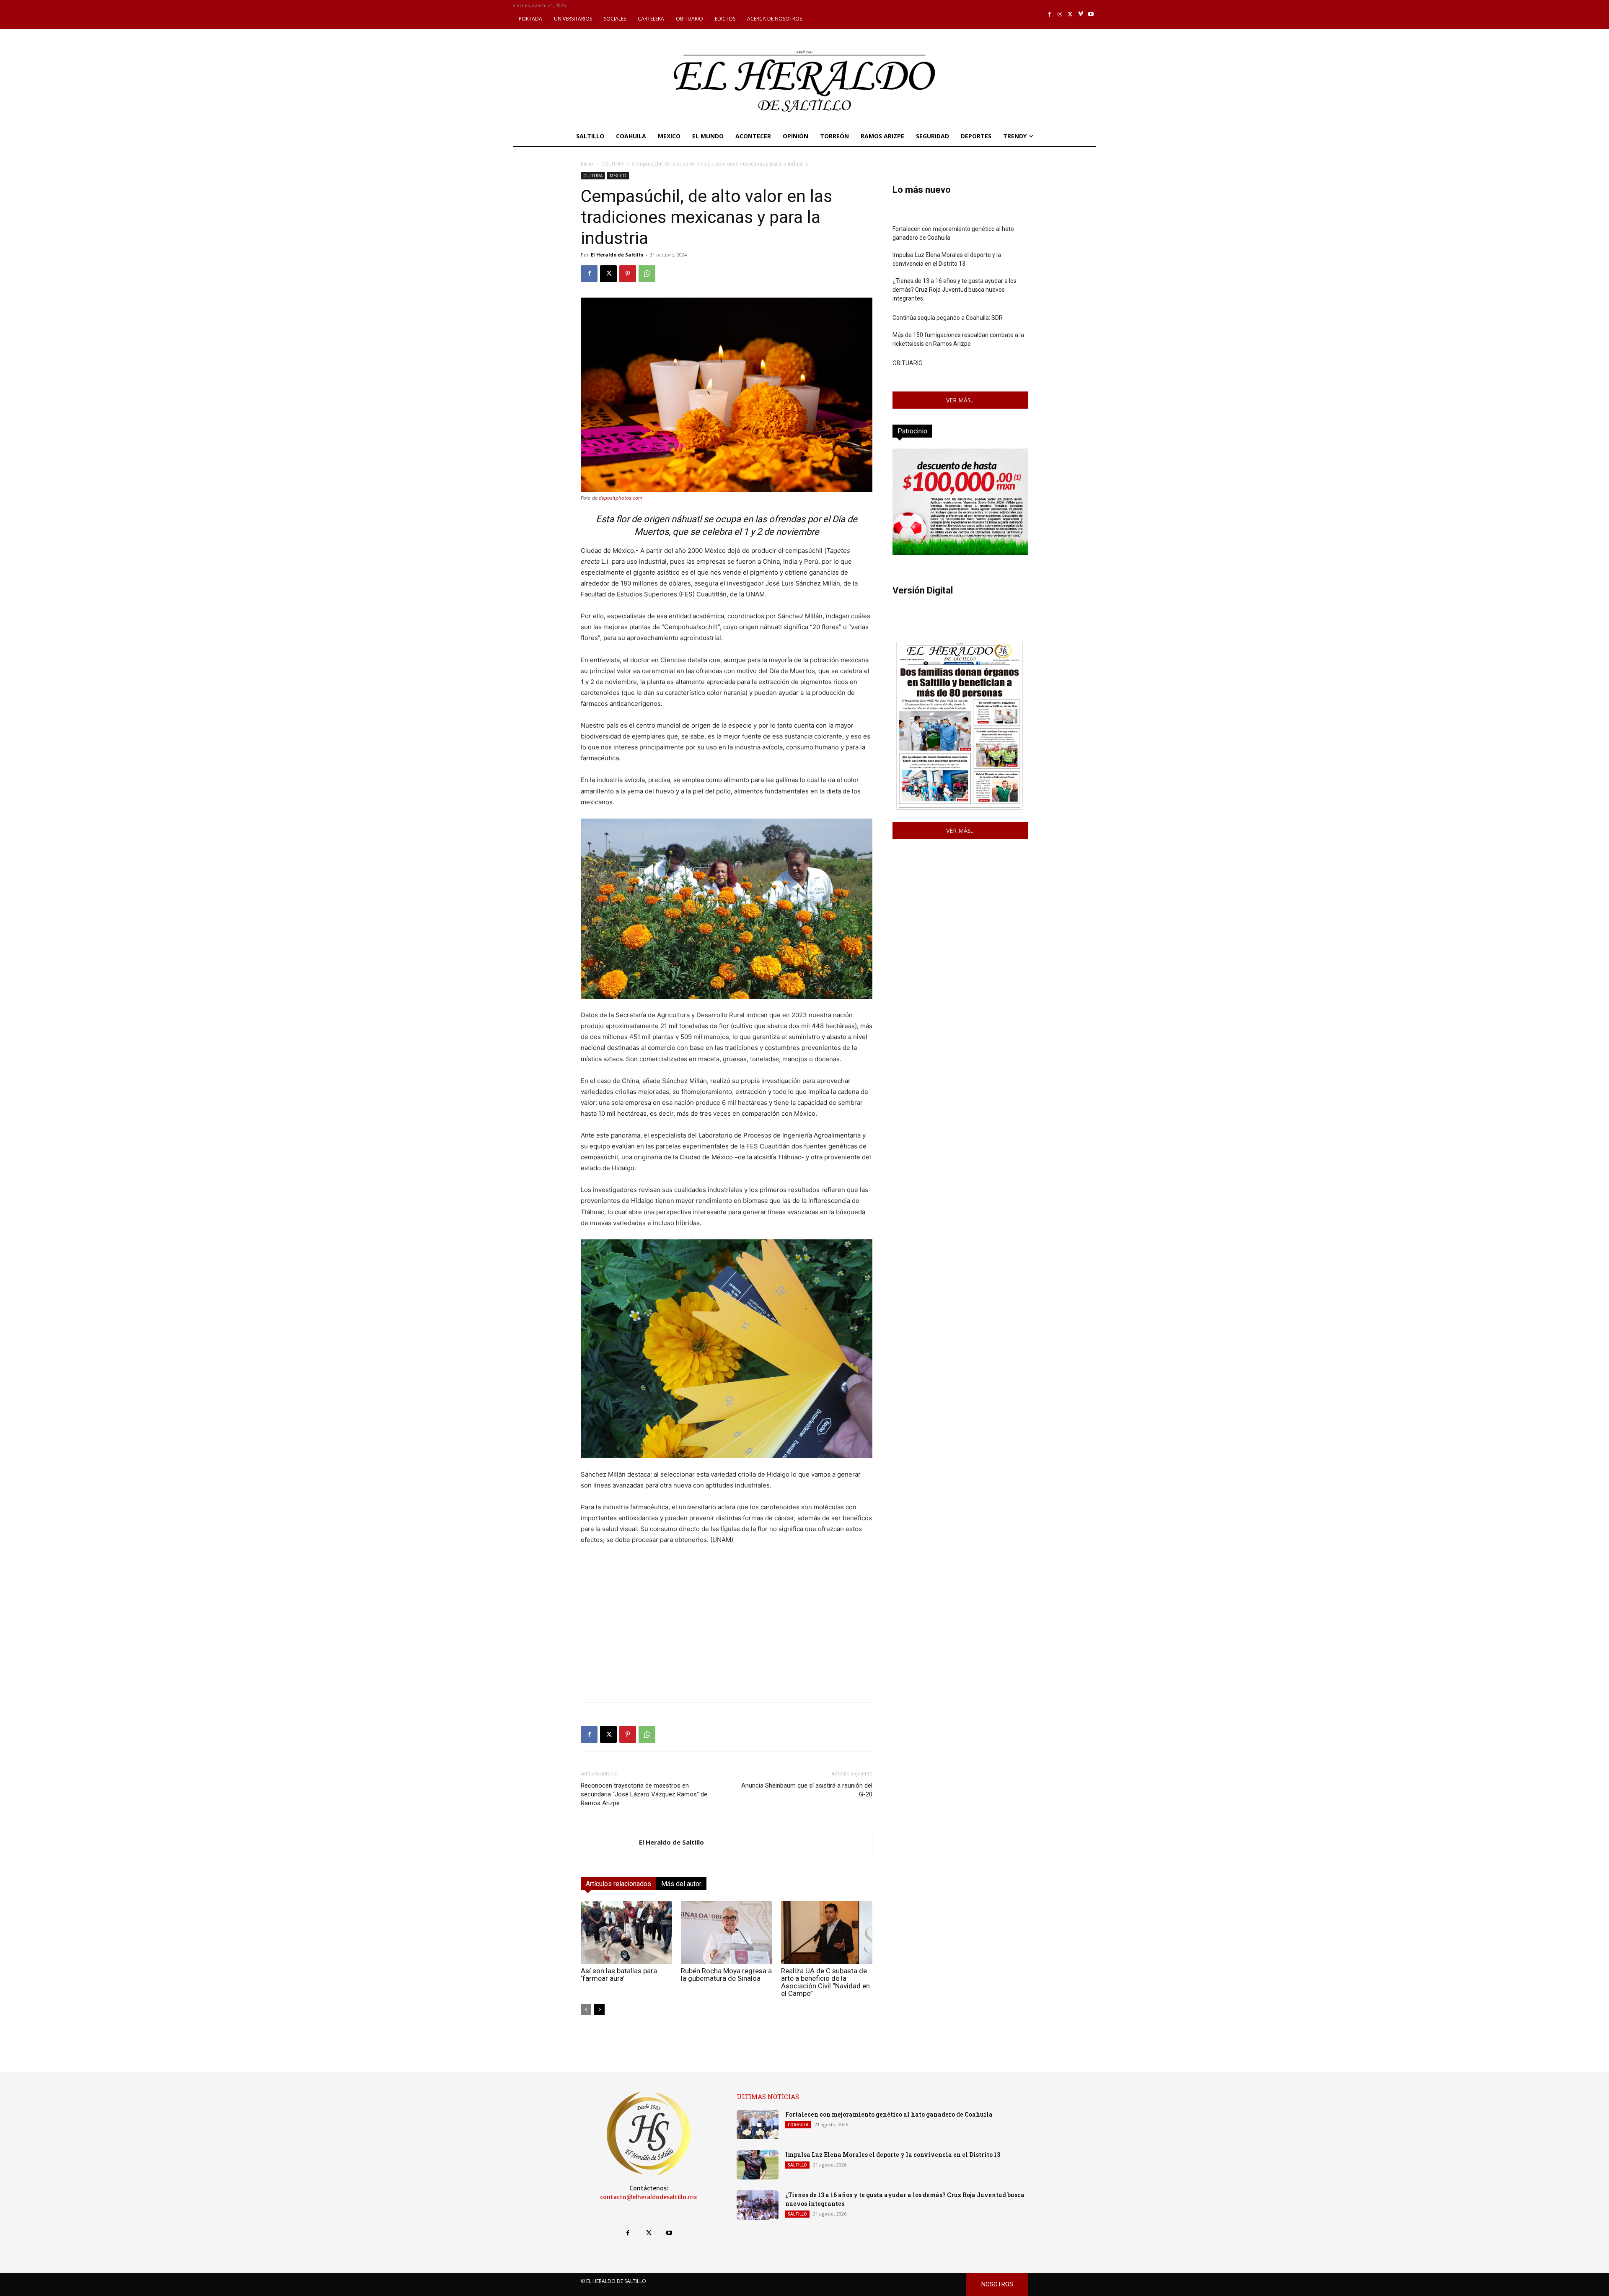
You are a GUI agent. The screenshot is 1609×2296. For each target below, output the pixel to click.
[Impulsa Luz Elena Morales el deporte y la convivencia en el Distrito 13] (758, 2165)
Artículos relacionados (618, 1884)
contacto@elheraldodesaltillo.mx (649, 2197)
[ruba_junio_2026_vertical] (960, 553)
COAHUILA (798, 2125)
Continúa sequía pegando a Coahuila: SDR (948, 318)
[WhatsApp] (647, 274)
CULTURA (613, 164)
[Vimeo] (1081, 14)
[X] (1070, 14)
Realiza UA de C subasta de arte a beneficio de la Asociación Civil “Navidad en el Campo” (825, 1982)
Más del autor (681, 1884)
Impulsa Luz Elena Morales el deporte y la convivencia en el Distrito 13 (947, 259)
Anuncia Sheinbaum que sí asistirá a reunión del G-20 (807, 1790)
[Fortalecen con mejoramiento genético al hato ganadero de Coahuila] (758, 2125)
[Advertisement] (727, 1637)
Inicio (587, 164)
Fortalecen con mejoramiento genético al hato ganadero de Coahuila (953, 233)
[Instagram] (1060, 14)
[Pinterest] (628, 274)
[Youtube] (1091, 14)
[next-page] (599, 2010)
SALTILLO (797, 2165)
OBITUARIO (908, 363)
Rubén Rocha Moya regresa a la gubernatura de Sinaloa (726, 1975)
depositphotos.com (621, 498)
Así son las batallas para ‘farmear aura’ (619, 1975)
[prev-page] (586, 2010)
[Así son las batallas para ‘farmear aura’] (626, 1933)
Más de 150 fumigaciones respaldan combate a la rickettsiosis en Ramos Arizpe (958, 339)
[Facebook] (1050, 14)
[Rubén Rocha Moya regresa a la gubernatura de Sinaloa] (727, 1933)
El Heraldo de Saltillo (617, 255)
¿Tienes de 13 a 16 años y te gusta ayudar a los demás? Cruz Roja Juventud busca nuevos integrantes (955, 290)
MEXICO (618, 176)
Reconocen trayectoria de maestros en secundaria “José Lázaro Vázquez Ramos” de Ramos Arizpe (644, 1794)
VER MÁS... (960, 400)
